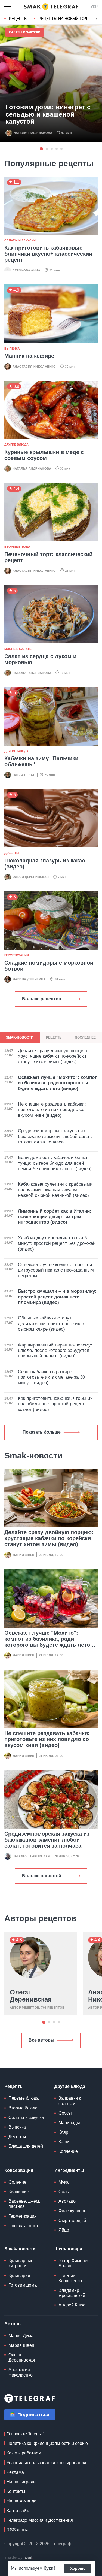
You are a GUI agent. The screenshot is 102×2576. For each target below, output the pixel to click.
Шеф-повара (68, 2249)
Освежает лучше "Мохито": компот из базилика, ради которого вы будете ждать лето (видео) (47, 1642)
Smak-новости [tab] (20, 1037)
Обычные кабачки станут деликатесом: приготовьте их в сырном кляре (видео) (51, 1324)
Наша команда (21, 2501)
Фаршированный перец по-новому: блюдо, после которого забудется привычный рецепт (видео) (55, 1351)
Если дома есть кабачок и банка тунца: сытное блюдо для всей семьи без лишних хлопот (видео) (55, 1163)
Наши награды (21, 2482)
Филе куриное (72, 2211)
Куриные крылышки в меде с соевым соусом (44, 455)
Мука (64, 2182)
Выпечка (12, 349)
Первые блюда (24, 2098)
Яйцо (64, 2230)
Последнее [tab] (85, 1037)
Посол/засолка (23, 2226)
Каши (64, 2142)
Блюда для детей (26, 2146)
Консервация (19, 2170)
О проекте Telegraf (25, 2434)
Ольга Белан (24, 775)
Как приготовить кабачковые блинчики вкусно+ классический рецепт (48, 254)
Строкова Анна (26, 270)
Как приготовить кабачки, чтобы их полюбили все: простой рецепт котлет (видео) (55, 1404)
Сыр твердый (72, 2221)
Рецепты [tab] (54, 1037)
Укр (94, 7)
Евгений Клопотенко (70, 2278)
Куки (49, 2568)
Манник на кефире (29, 356)
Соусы (65, 2113)
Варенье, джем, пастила (24, 2204)
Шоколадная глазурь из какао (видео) (45, 864)
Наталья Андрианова (33, 133)
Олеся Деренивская (31, 877)
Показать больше (42, 1432)
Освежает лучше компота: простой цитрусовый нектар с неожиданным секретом (56, 1270)
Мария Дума (21, 2336)
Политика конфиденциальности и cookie (47, 2443)
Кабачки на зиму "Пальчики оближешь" (41, 761)
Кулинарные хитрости (21, 2263)
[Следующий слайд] (97, 19)
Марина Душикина (29, 979)
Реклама (15, 2472)
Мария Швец (24, 1555)
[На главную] (51, 7)
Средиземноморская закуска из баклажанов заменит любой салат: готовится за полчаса (47, 1840)
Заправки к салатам (70, 2101)
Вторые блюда (17, 547)
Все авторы (41, 2040)
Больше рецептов (42, 999)
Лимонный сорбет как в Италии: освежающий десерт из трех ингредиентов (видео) (55, 1217)
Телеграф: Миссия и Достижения (40, 2520)
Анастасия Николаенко (34, 367)
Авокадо (67, 2201)
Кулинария (19, 2276)
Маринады (69, 2123)
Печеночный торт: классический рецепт (48, 557)
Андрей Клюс (72, 2305)
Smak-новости (20, 2249)
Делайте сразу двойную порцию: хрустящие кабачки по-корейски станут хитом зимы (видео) (49, 1538)
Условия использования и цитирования (46, 2463)
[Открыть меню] (8, 7)
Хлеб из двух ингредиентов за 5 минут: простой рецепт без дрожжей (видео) (57, 1243)
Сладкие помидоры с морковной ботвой (49, 966)
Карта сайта (19, 2511)
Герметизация (17, 955)
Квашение (19, 2192)
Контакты (16, 2491)
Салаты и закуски (25, 32)
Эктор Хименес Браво (74, 2263)
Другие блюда (16, 444)
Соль (64, 2192)
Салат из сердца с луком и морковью (40, 659)
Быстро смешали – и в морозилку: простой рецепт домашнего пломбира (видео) (57, 1297)
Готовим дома (23, 2285)
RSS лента (18, 2530)
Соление (17, 2182)
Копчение (68, 2151)
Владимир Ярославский (72, 2293)
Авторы (13, 2324)
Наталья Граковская (31, 1856)
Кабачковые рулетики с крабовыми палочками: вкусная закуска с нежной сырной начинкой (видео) (55, 1190)
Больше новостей (42, 1876)
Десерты (12, 853)
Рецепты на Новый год (63, 19)
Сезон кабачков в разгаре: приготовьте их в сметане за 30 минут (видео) (51, 1377)
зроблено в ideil (19, 2558)
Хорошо (78, 2568)
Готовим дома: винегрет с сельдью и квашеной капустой (48, 114)
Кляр (63, 2132)
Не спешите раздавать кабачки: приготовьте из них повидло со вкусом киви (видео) (47, 1739)
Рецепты (18, 19)
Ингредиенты (69, 2170)
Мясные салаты (18, 649)
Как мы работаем (24, 2453)
